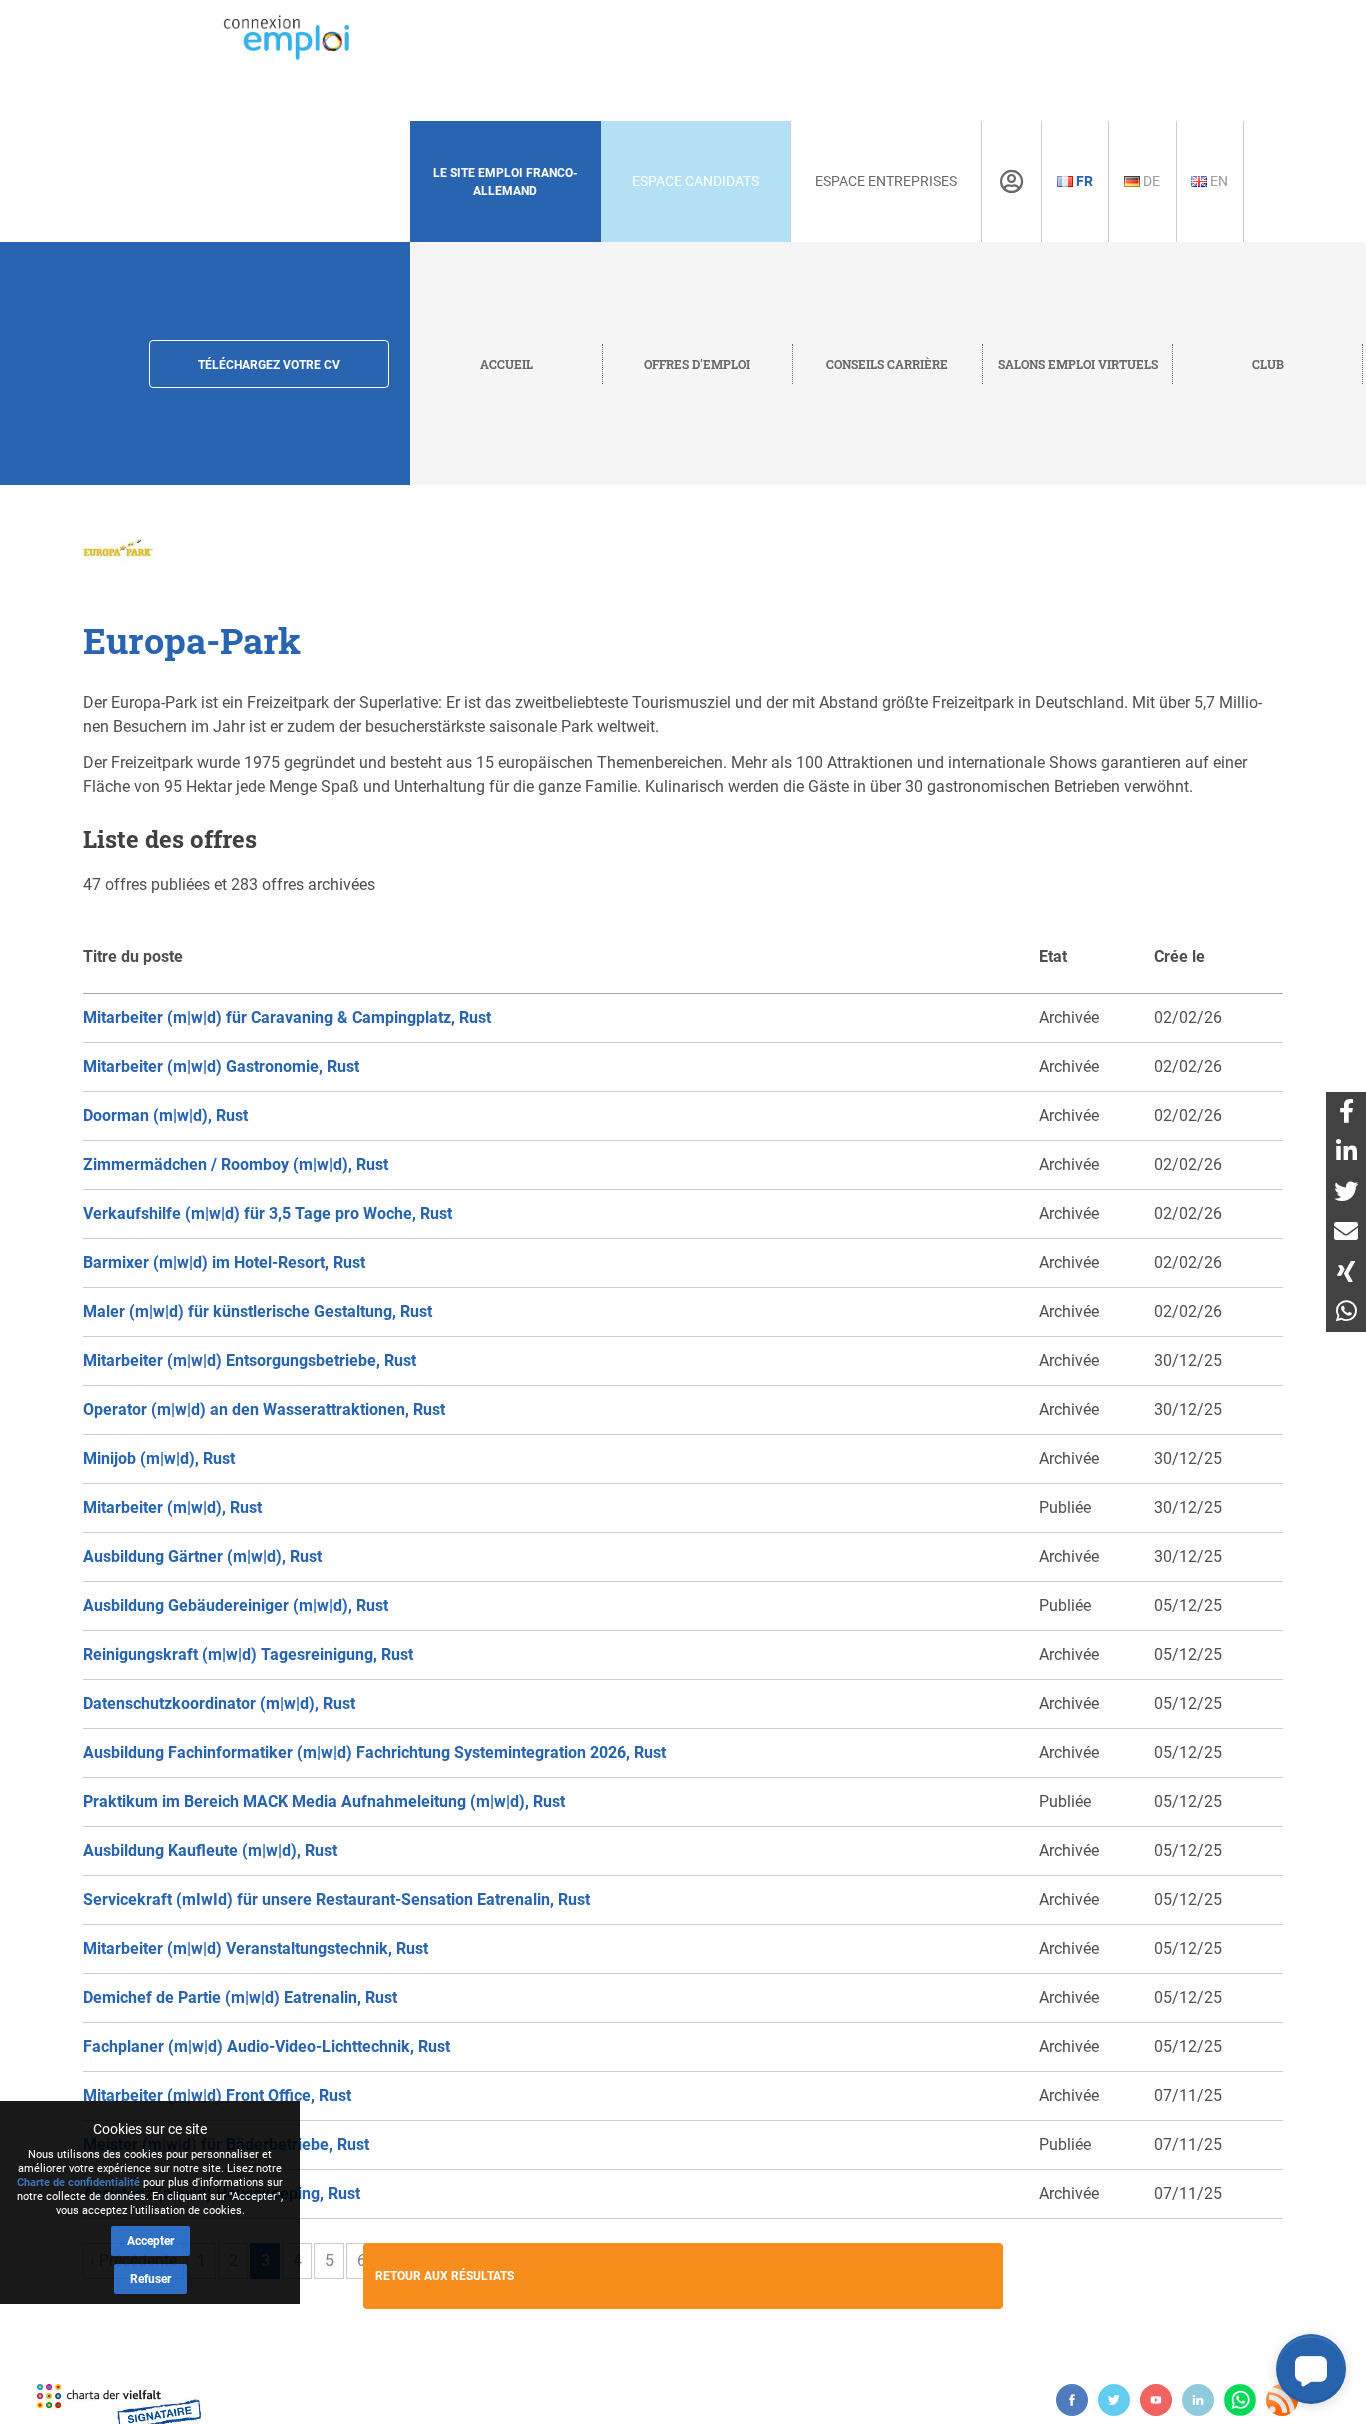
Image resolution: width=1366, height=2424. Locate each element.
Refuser (150, 2279)
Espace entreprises (886, 181)
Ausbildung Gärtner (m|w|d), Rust (202, 1556)
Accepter (150, 2241)
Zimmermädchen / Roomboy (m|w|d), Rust (235, 1164)
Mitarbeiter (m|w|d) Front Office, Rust (217, 2095)
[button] (1311, 2369)
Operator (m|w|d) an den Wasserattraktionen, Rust (264, 1409)
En (1217, 181)
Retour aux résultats (444, 2276)
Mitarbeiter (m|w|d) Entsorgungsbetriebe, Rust (249, 1360)
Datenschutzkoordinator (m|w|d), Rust (219, 1703)
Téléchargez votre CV (269, 365)
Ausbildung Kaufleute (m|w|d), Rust (210, 1850)
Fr (1083, 181)
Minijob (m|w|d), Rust (159, 1458)
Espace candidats (695, 181)
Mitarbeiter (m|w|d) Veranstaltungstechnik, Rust (255, 1948)
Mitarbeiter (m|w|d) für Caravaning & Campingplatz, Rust (287, 1017)
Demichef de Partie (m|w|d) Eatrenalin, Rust (240, 1997)
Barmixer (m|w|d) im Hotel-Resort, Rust (224, 1262)
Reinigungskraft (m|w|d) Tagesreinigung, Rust (248, 1654)
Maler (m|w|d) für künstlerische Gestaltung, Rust (257, 1311)
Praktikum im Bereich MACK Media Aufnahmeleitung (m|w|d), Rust (324, 1801)
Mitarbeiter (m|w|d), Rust (172, 1507)
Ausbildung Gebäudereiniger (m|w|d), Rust (235, 1605)
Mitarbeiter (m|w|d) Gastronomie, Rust (221, 1066)
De (1150, 181)
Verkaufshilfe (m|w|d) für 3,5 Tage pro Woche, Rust (267, 1213)
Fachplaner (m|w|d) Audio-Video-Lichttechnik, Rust (266, 2046)
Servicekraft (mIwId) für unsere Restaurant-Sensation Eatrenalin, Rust (336, 1899)
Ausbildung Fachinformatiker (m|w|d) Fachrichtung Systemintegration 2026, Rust (374, 1752)
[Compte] (1011, 182)
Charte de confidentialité (78, 2182)
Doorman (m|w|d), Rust (165, 1115)
